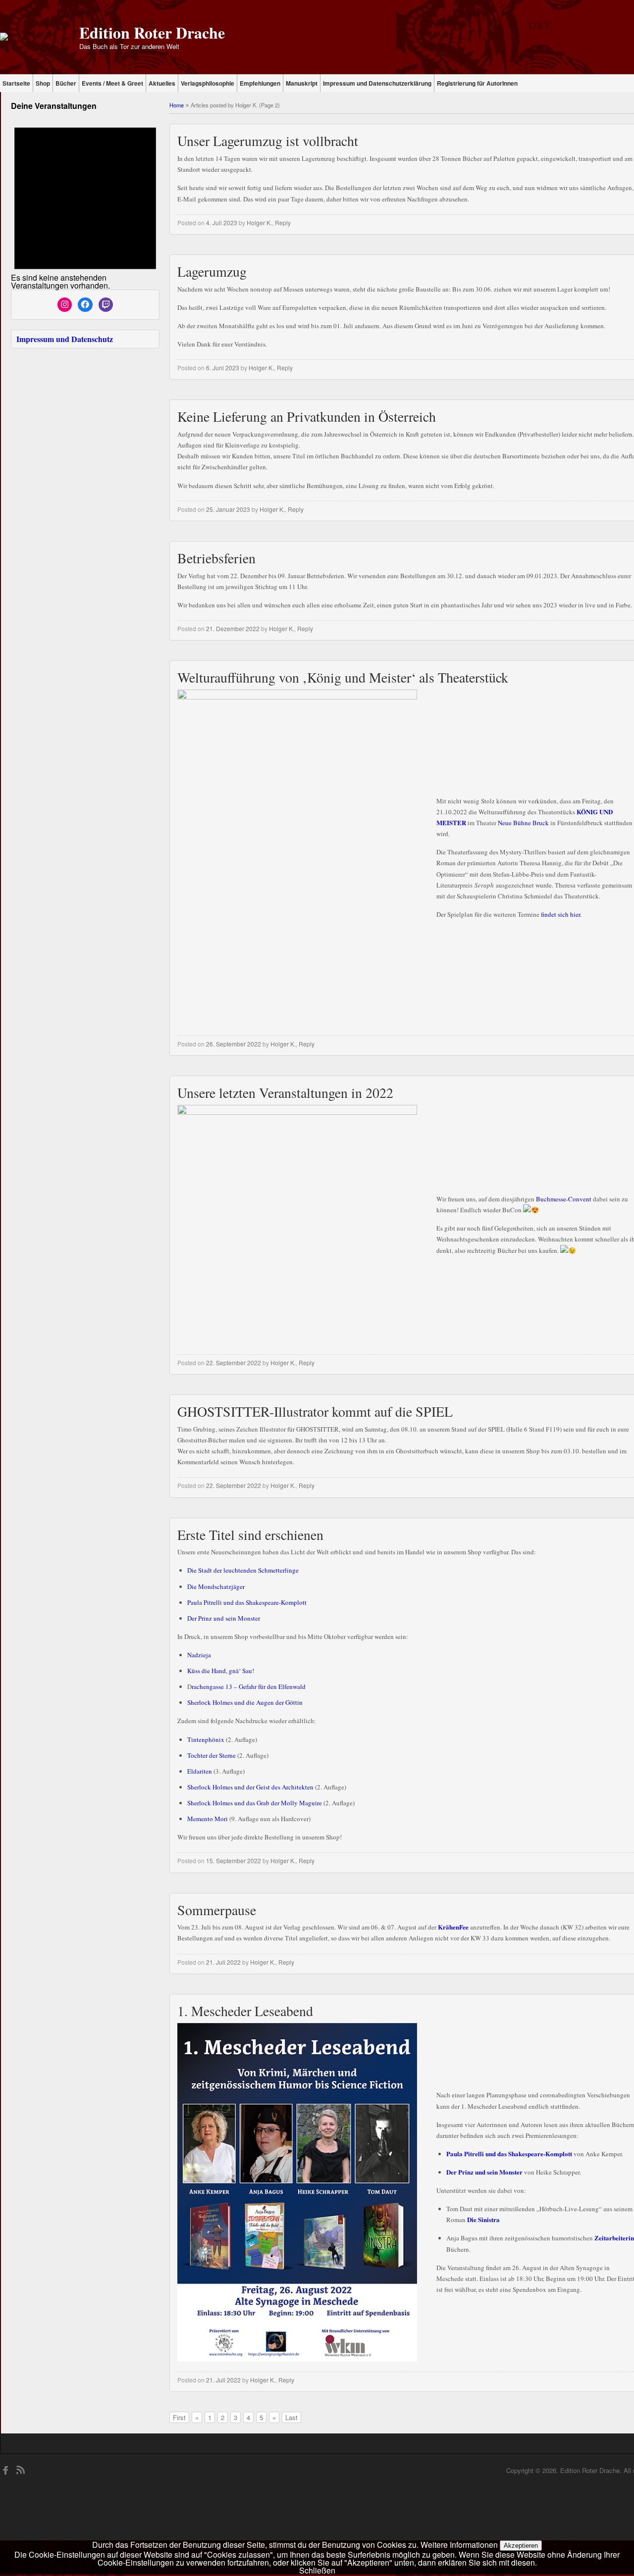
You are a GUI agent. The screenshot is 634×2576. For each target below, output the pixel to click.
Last (291, 2417)
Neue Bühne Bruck (523, 823)
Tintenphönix (206, 1739)
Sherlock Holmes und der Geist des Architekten (250, 1787)
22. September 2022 (234, 1362)
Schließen (317, 2570)
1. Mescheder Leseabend (245, 2011)
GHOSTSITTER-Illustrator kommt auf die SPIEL (315, 1411)
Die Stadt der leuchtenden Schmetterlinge (243, 1570)
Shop (43, 83)
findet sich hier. (561, 914)
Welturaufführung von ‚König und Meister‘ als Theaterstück (343, 677)
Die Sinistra (483, 2219)
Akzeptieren (521, 2546)
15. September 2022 (234, 1860)
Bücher (66, 83)
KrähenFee (453, 1927)
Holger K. (259, 223)
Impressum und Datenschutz (65, 339)
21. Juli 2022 (223, 1962)
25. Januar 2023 (228, 509)
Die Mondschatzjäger (216, 1586)
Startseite (16, 83)
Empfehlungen (260, 83)
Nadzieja (199, 1655)
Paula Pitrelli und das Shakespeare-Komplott (247, 1602)
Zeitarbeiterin (614, 2238)
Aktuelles (162, 83)
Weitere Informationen (459, 2545)
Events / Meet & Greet (112, 83)
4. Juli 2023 (222, 223)
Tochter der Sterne (211, 1755)
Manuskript (302, 83)
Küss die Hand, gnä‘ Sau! (221, 1671)
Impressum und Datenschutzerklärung (377, 83)
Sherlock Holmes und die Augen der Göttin (245, 1702)
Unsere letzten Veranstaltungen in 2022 (285, 1092)
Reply (283, 223)
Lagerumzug (212, 271)
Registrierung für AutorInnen (477, 83)
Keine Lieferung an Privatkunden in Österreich (307, 416)
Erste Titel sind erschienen (250, 1535)
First (179, 2417)
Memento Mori (208, 1819)
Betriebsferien (216, 558)
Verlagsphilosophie (208, 83)
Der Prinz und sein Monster (224, 1618)
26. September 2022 (234, 1044)
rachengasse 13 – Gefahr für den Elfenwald (249, 1686)
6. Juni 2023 (223, 368)
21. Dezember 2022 (233, 628)
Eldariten (200, 1771)
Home (177, 105)
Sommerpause (217, 1910)
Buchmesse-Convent (564, 1199)
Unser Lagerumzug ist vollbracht (268, 141)
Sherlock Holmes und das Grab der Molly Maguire (255, 1803)
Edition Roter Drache (152, 32)
